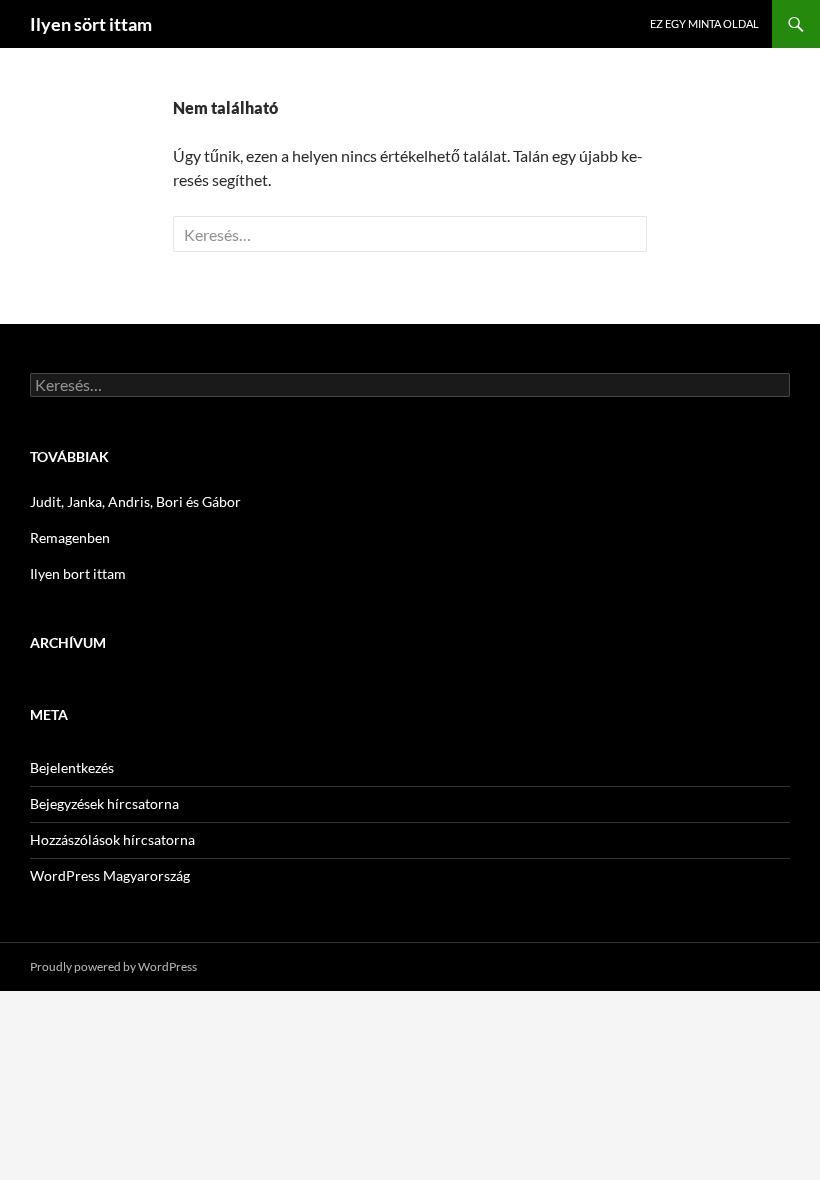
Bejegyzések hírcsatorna (104, 803)
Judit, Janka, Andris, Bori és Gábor (135, 501)
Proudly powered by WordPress (113, 966)
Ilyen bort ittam (78, 573)
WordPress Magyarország (110, 875)
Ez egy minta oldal (704, 23)
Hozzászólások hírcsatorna (112, 839)
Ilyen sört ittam (91, 24)
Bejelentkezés (72, 767)
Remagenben (70, 537)
